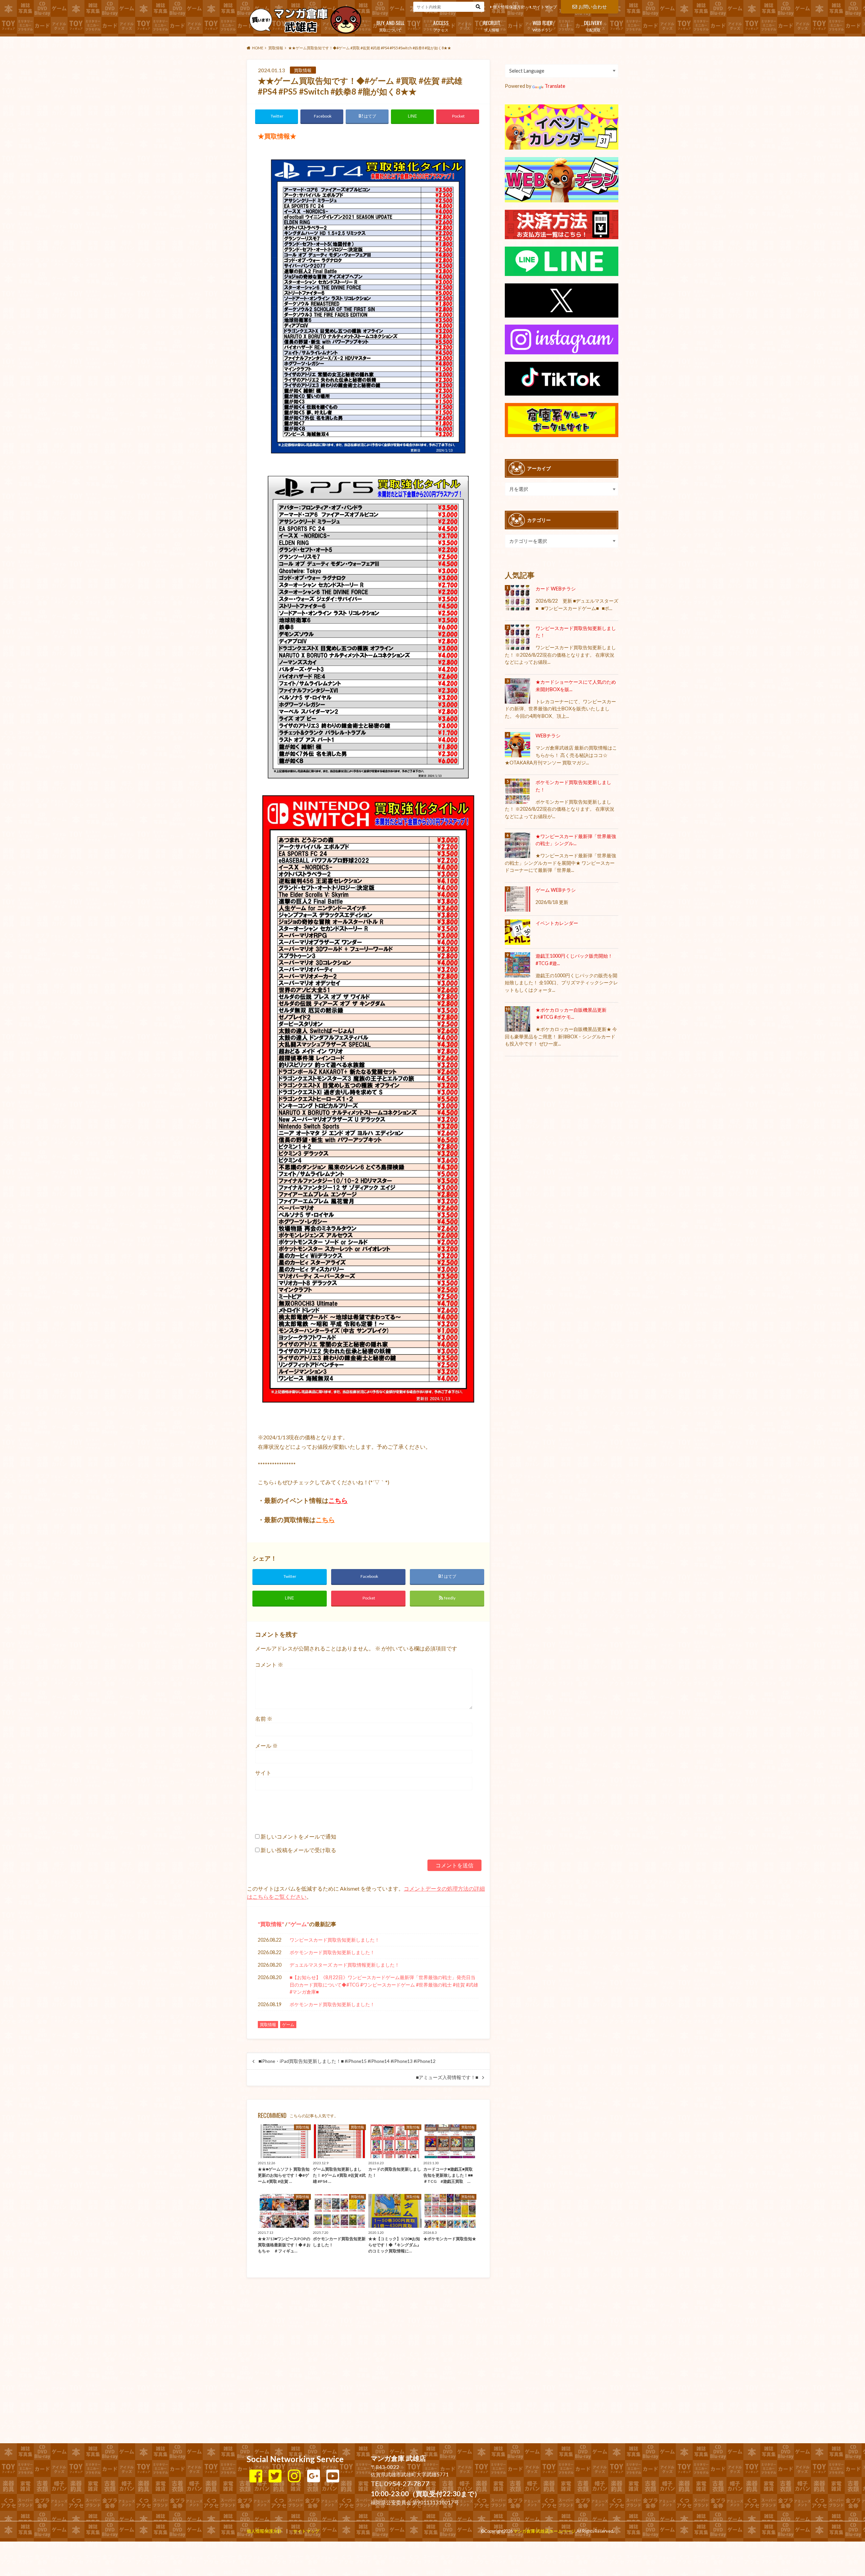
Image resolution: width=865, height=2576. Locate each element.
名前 (264, 1719)
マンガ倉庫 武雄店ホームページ (544, 2531)
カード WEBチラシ (556, 589)
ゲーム (299, 1924)
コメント (269, 1664)
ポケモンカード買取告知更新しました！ (332, 1952)
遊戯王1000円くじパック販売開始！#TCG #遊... (574, 959)
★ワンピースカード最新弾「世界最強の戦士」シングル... (576, 840)
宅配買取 (593, 25)
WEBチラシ (542, 25)
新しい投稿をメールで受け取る (298, 1850)
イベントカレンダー (557, 923)
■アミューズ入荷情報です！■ (447, 2077)
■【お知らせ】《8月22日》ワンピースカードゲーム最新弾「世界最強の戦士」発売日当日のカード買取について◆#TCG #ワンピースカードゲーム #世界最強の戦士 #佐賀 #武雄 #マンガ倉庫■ (384, 1985)
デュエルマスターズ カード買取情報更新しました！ (344, 1965)
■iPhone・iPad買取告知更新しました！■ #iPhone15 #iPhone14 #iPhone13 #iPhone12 (347, 2061)
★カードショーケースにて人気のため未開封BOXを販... (576, 686)
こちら (338, 1500)
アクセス (441, 25)
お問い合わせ (593, 7)
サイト (263, 1773)
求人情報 (492, 25)
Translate (555, 86)
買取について (390, 25)
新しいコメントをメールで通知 (298, 1836)
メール (266, 1746)
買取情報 (271, 1924)
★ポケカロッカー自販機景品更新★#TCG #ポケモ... (571, 1014)
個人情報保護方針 (509, 7)
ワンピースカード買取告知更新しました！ (335, 1940)
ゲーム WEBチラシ (556, 890)
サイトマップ (545, 7)
